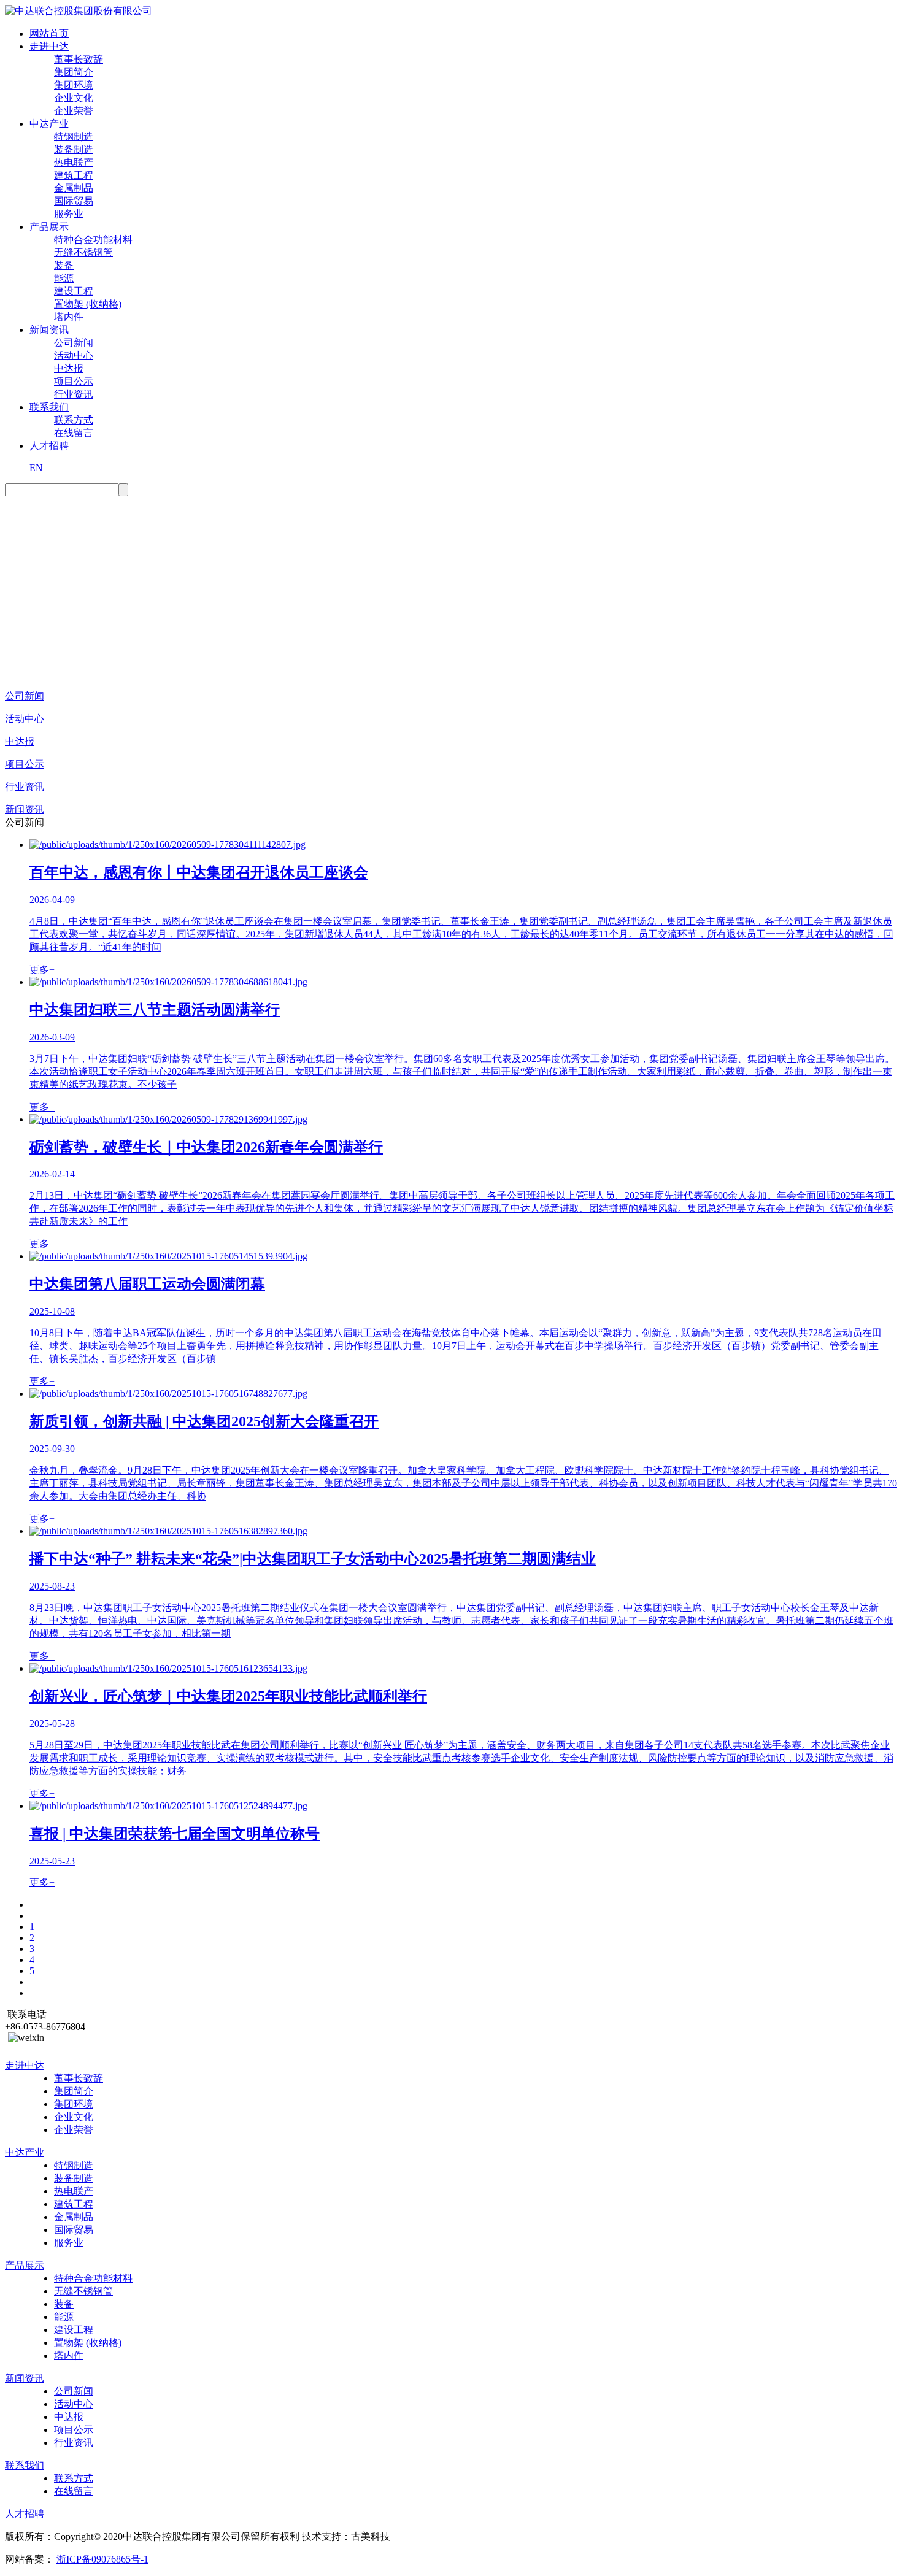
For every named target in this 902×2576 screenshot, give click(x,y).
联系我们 (49, 407)
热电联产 (74, 162)
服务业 (69, 214)
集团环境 (74, 85)
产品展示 (49, 227)
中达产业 (49, 124)
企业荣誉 (74, 111)
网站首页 (49, 33)
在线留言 (74, 433)
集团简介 (74, 72)
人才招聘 (49, 446)
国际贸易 (74, 201)
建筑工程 (74, 175)
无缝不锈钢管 (83, 252)
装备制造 (74, 149)
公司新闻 (74, 343)
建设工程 (74, 291)
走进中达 (49, 46)
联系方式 (74, 420)
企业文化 (74, 98)
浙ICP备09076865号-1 (102, 2559)
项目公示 (74, 381)
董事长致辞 (79, 59)
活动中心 (74, 356)
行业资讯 (74, 394)
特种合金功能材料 (93, 240)
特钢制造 (74, 136)
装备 (64, 265)
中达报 (69, 368)
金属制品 (74, 188)
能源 (64, 278)
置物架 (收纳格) (88, 304)
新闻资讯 (49, 330)
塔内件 (69, 317)
